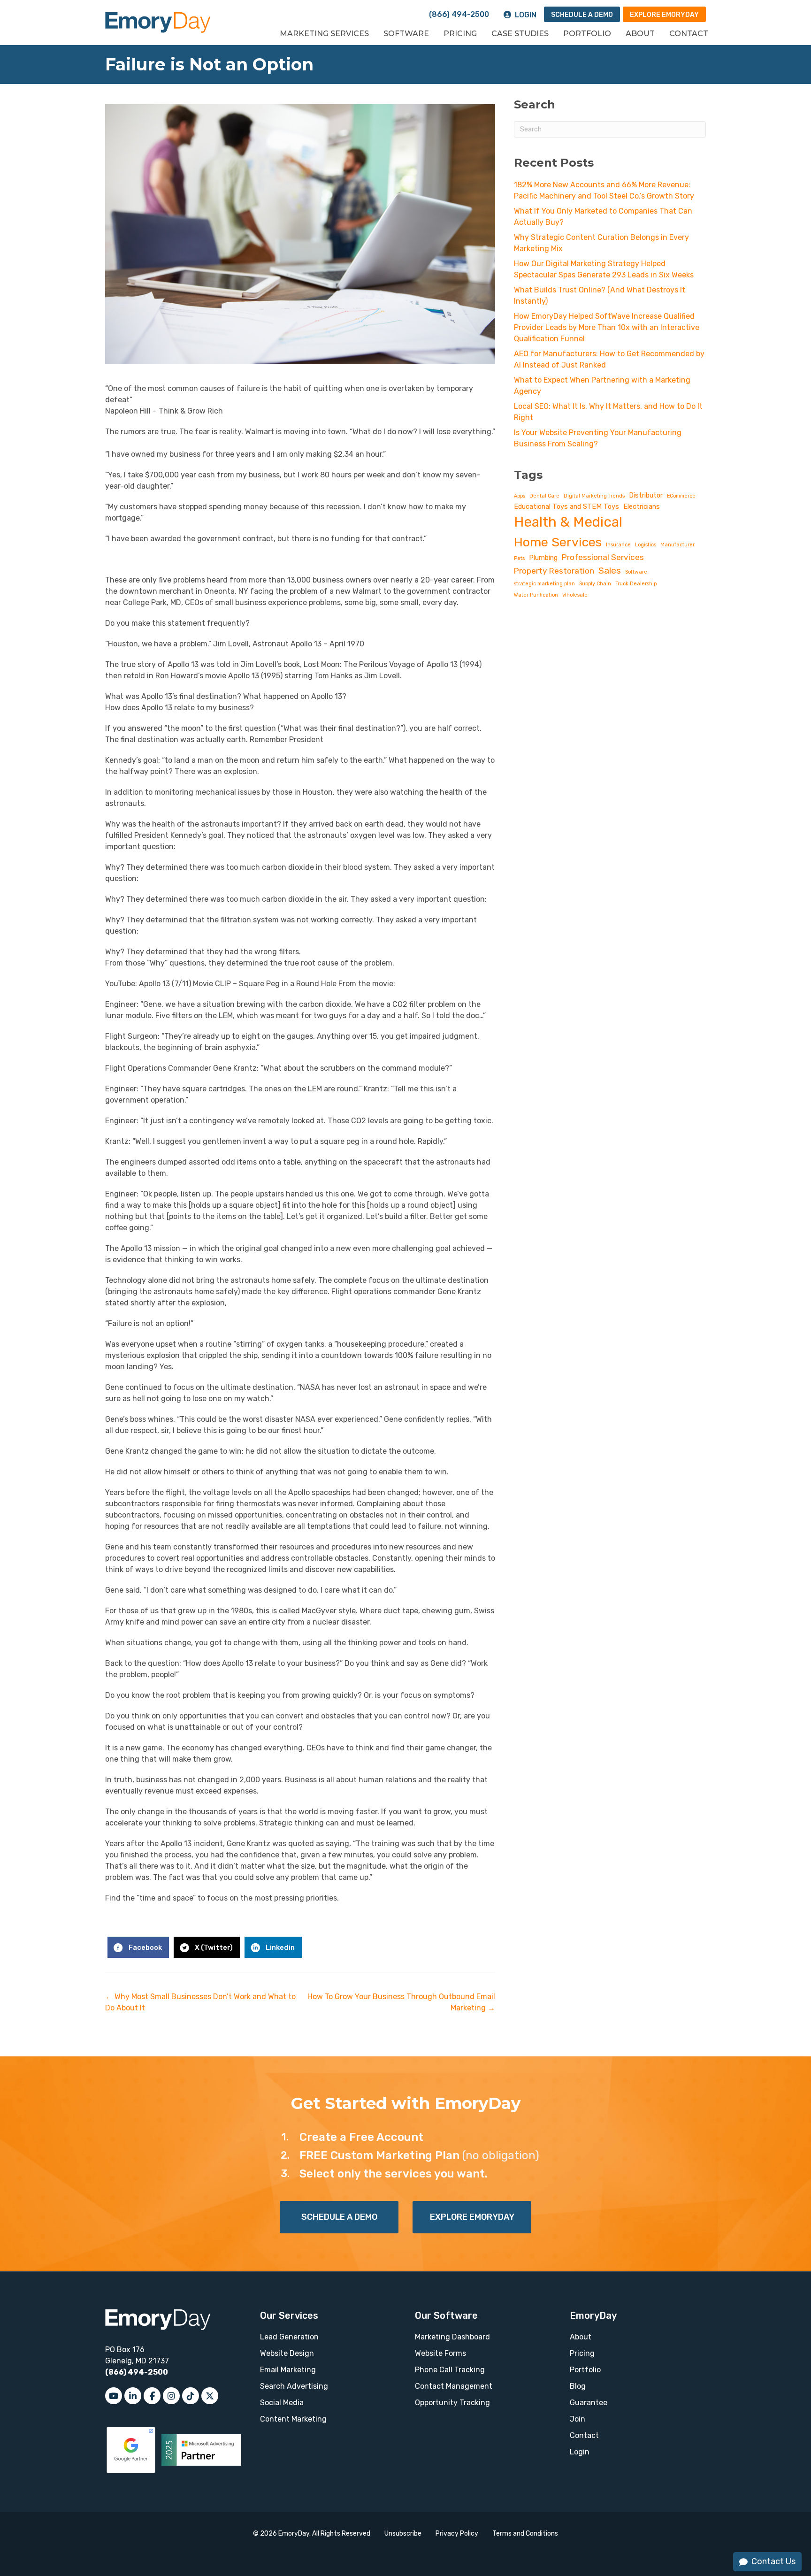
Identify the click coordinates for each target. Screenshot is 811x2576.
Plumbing (543, 558)
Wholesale (575, 595)
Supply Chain (595, 584)
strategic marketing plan (544, 584)
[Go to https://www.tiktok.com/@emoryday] (191, 2396)
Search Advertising (294, 2386)
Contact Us (773, 2561)
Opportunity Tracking (452, 2403)
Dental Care (544, 496)
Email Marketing (288, 2370)
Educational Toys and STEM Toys (566, 506)
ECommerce (681, 496)
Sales (610, 571)
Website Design (287, 2353)
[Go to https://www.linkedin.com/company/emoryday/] (133, 2396)
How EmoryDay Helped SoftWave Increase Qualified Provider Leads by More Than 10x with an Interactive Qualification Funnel (607, 327)
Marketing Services (324, 34)
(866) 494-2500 (459, 14)
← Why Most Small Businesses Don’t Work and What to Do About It (200, 2002)
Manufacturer (677, 545)
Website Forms (440, 2353)
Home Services (558, 542)
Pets (519, 558)
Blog (578, 2386)
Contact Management (454, 2386)
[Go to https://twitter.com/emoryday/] (210, 2396)
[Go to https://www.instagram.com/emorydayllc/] (171, 2396)
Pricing (460, 34)
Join (578, 2419)
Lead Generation (289, 2337)
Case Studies (520, 34)
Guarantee (589, 2403)
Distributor (646, 495)
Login (526, 15)
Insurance (618, 545)
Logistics (646, 545)
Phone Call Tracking (450, 2370)
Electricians (642, 506)
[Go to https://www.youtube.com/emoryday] (114, 2396)
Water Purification (536, 595)
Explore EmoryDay (664, 15)
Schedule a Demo (582, 15)
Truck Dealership (636, 584)
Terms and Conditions (525, 2534)
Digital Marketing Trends (594, 496)
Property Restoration (554, 571)
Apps (520, 496)
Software (406, 34)
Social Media (282, 2403)
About (640, 34)
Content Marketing (293, 2419)
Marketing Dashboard (452, 2337)
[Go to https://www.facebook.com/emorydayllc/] (152, 2396)
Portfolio (587, 34)
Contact (689, 34)
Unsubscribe (403, 2534)
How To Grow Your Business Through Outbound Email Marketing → (401, 2002)
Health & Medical (568, 522)
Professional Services (603, 557)
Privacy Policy (457, 2534)
